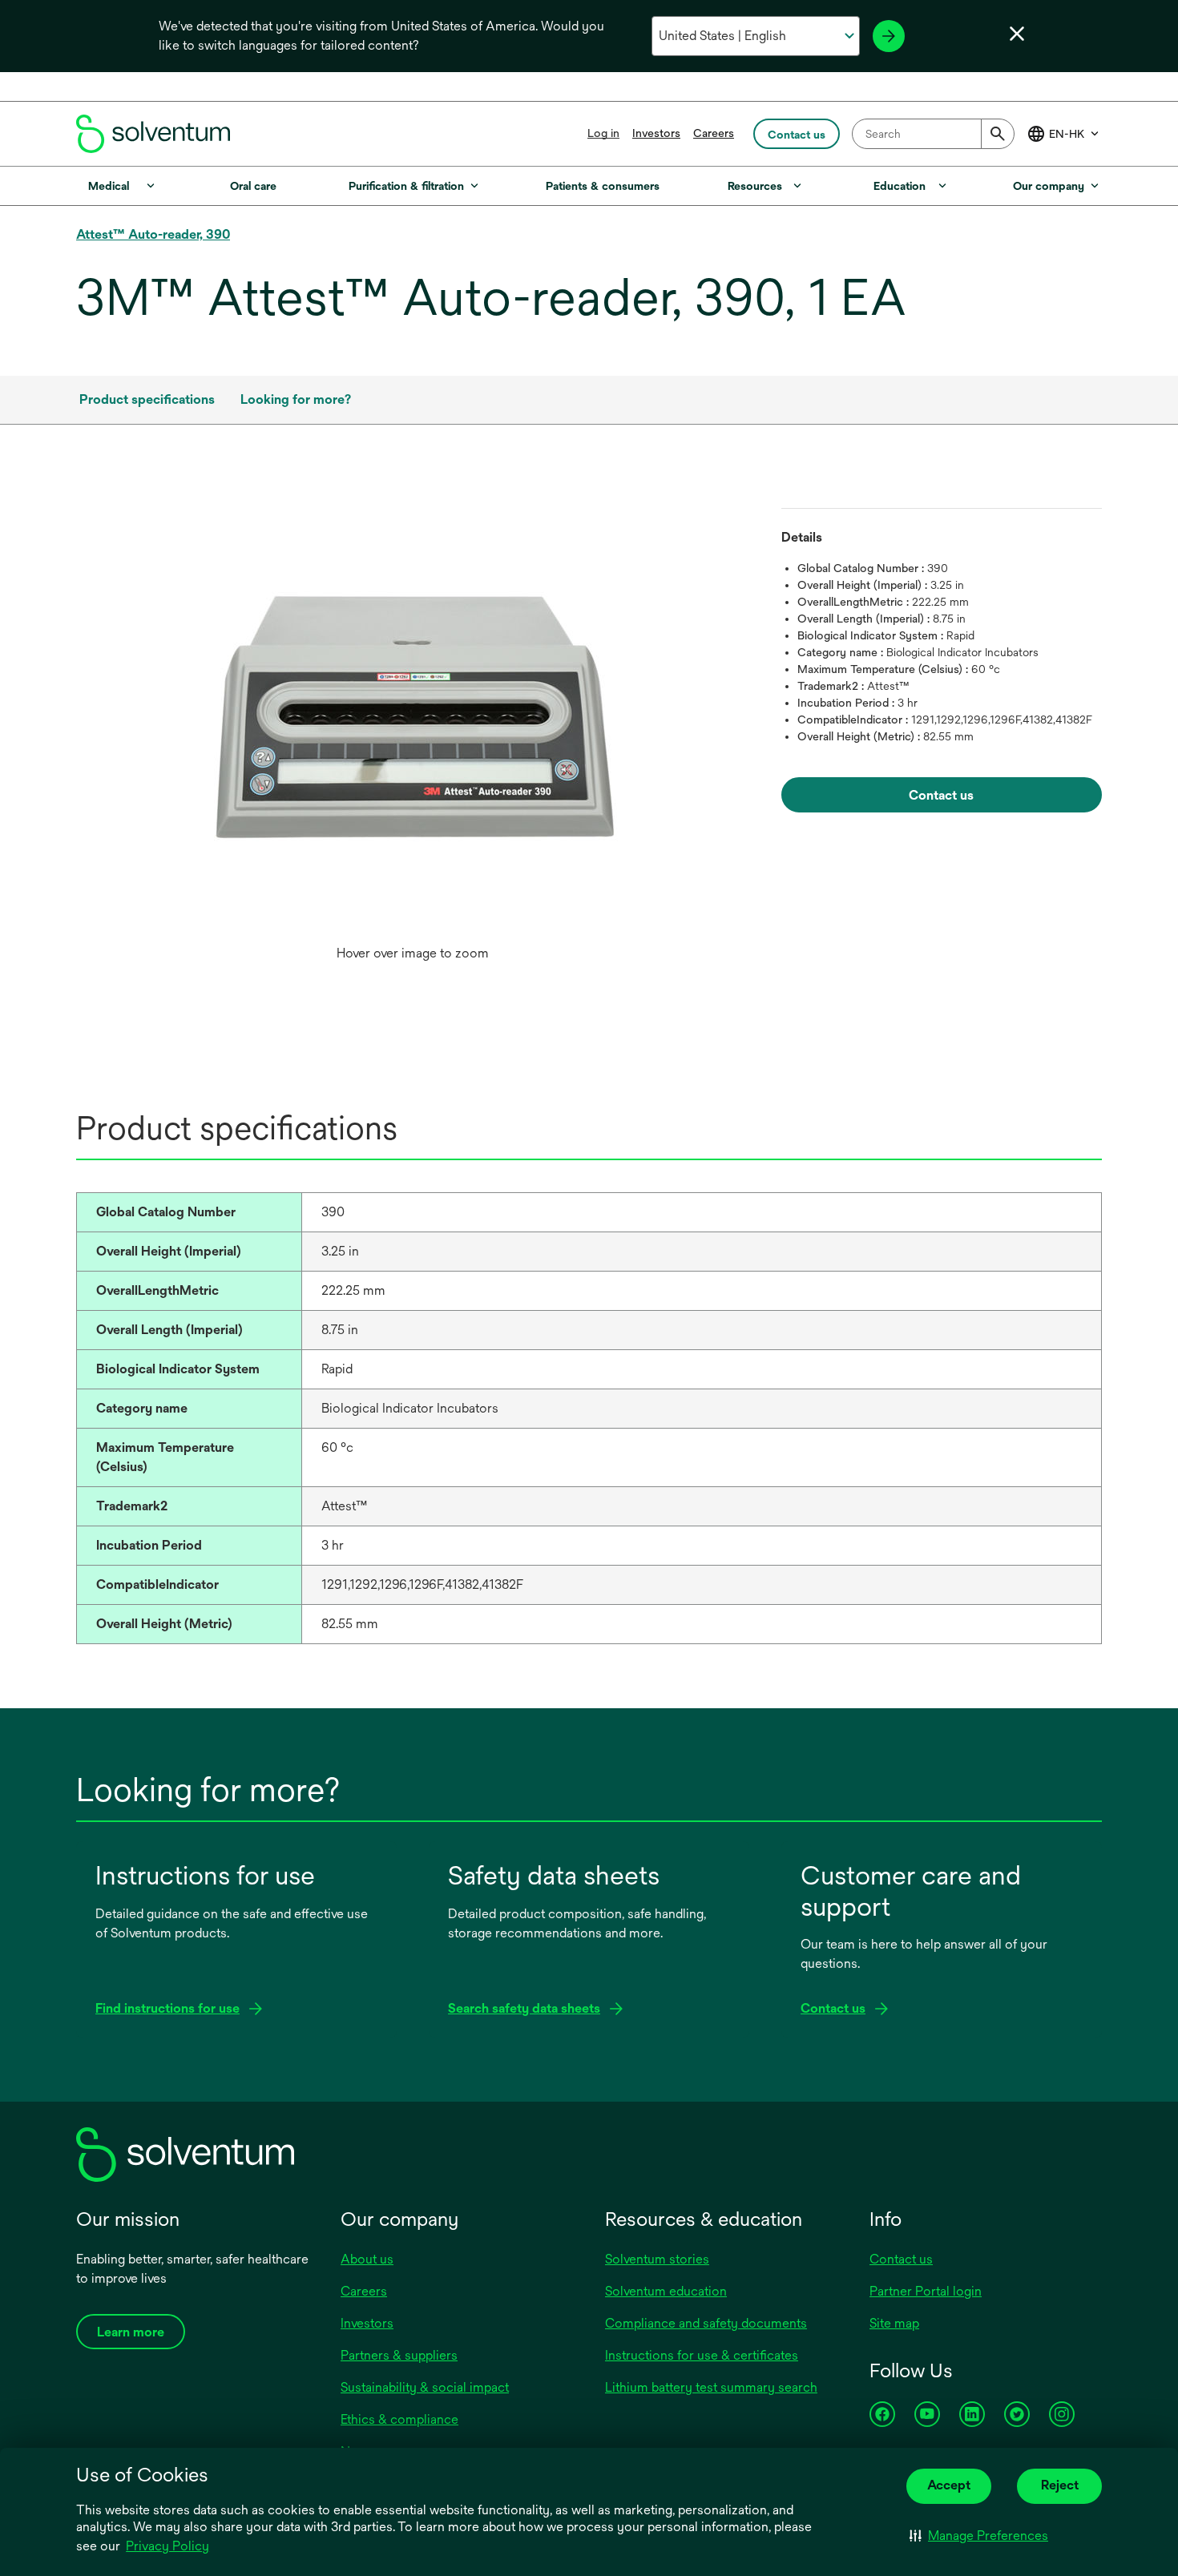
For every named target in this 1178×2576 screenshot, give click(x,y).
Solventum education (666, 2291)
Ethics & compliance (399, 2419)
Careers (714, 133)
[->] (889, 36)
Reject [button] (1060, 2485)
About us (367, 2259)
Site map (894, 2323)
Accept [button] (949, 2485)
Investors (656, 133)
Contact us (901, 2259)
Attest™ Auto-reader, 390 (153, 234)
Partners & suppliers (399, 2355)
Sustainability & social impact (425, 2387)
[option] (413, 729)
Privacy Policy (167, 2546)
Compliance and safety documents (706, 2323)
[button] (979, 2536)
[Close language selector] (1017, 34)
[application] (413, 713)
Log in (603, 133)
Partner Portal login (926, 2291)
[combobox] (933, 134)
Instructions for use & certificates (702, 2355)
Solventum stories (657, 2259)
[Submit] (998, 134)
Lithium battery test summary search (711, 2387)
